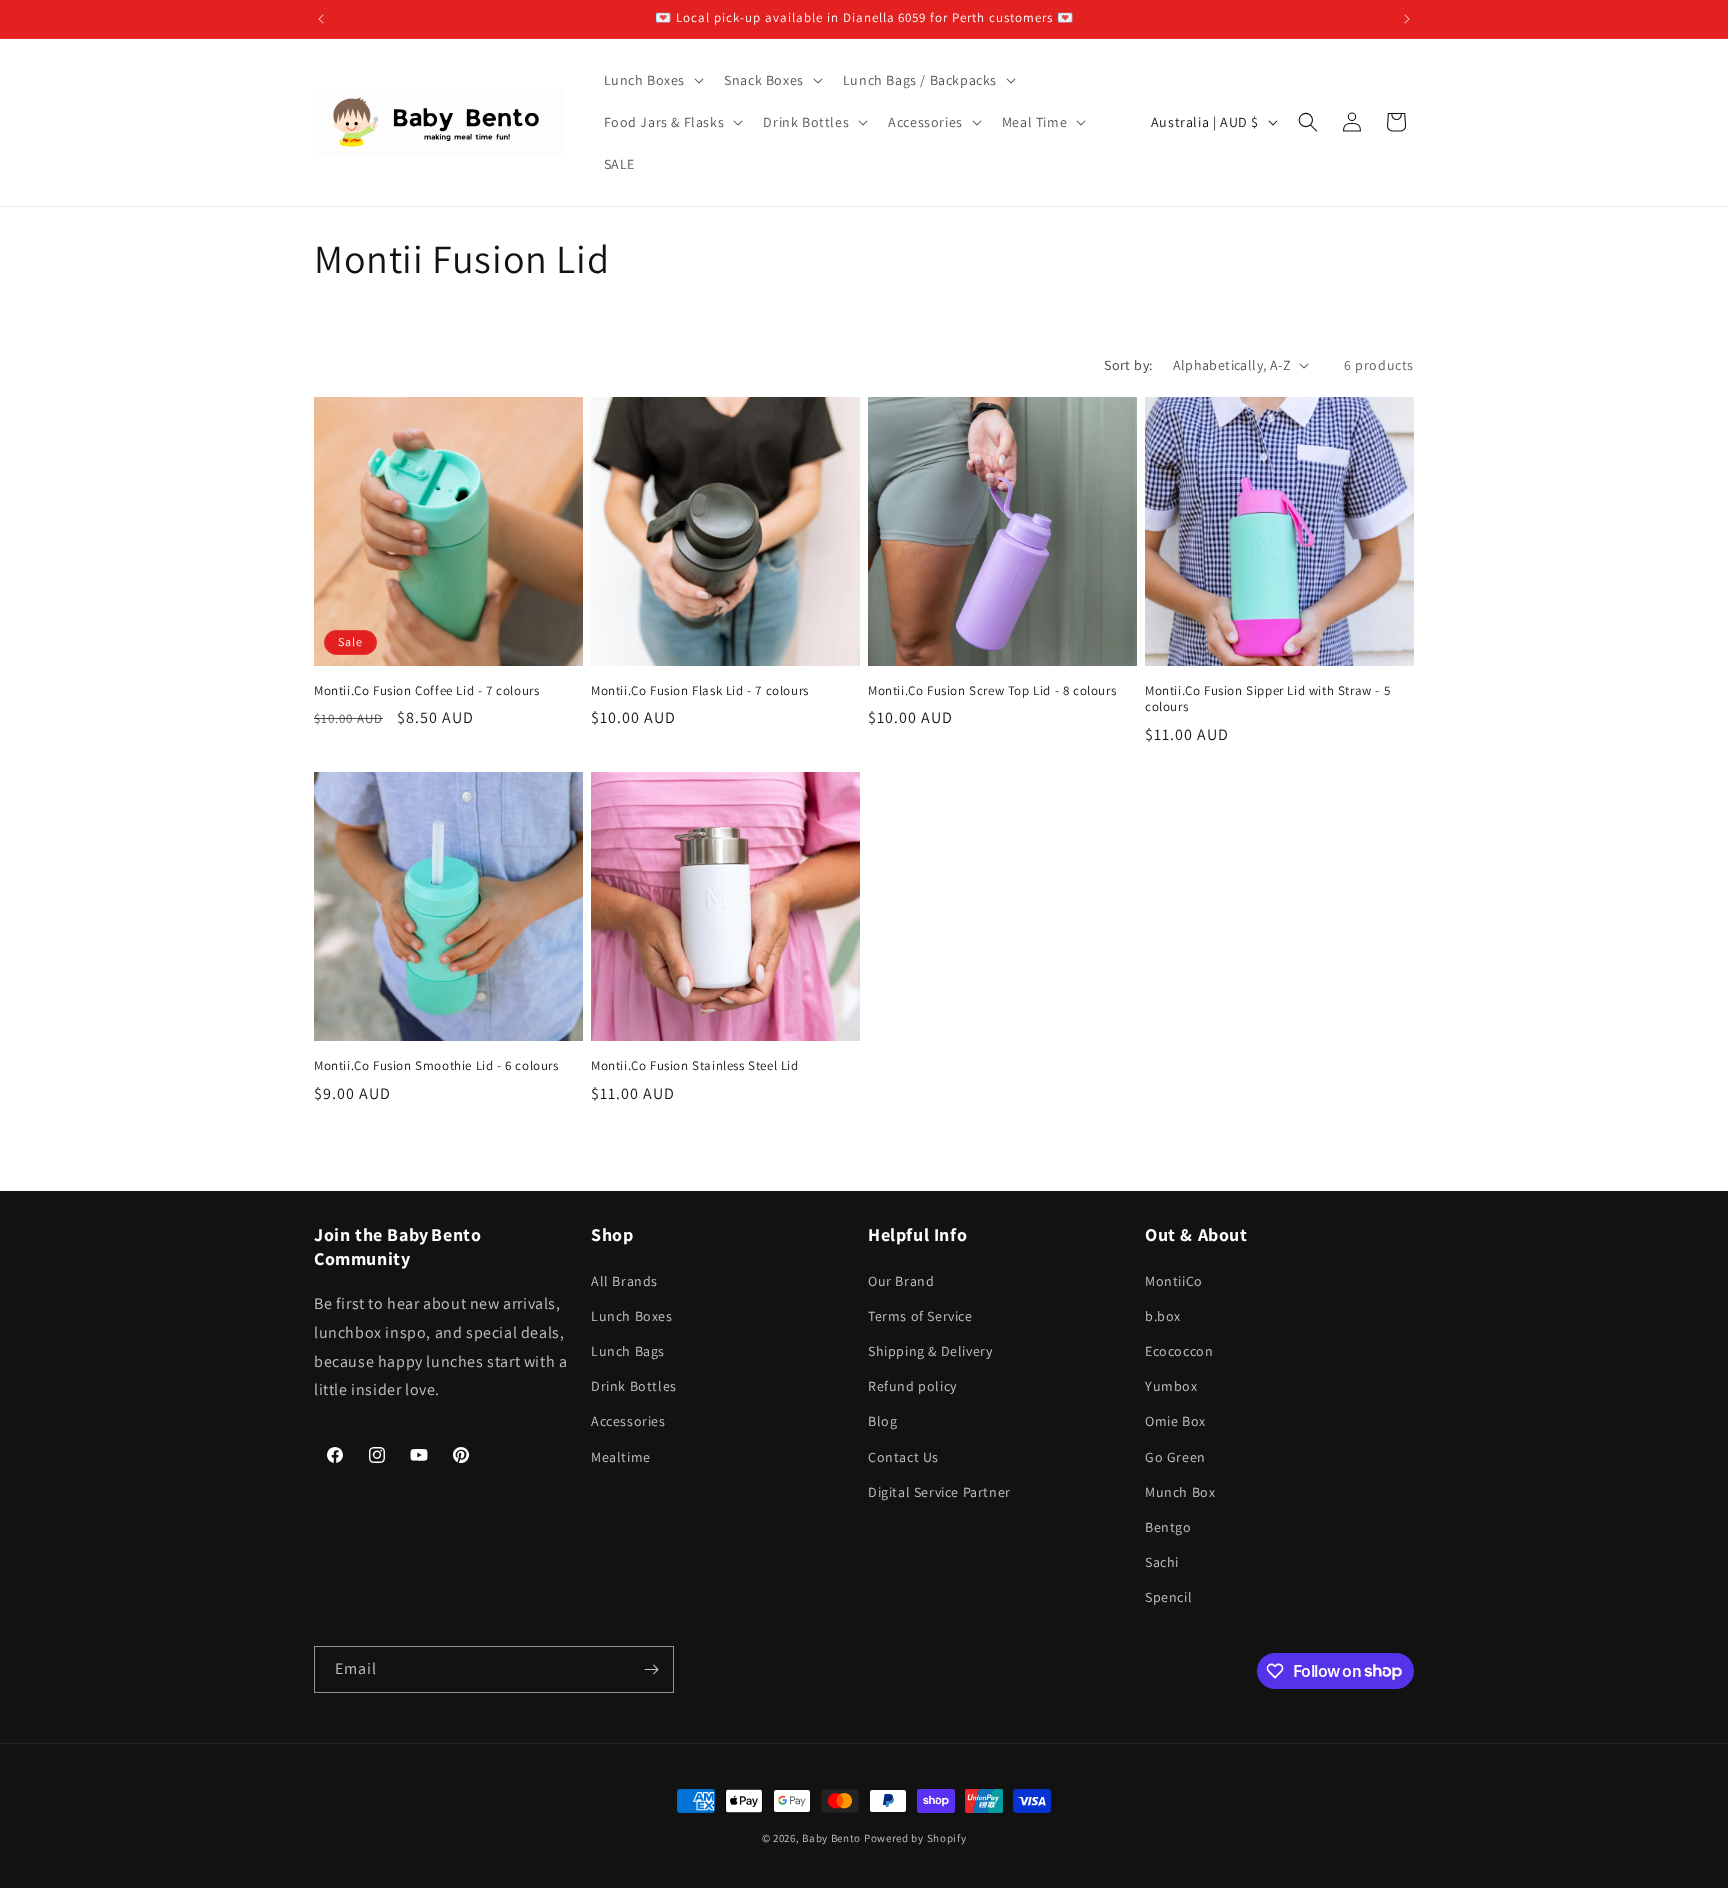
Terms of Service (920, 1316)
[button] (652, 80)
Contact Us (903, 1457)
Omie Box (1175, 1421)
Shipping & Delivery (930, 1351)
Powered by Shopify (915, 1838)
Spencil (1168, 1597)
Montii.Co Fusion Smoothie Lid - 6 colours (436, 1066)
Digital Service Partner (939, 1492)
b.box (1163, 1316)
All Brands (624, 1281)
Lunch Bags (628, 1351)
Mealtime (621, 1457)
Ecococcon (1179, 1351)
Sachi (1162, 1562)
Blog (882, 1421)
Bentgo (1168, 1527)
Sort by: (1128, 365)
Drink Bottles (634, 1386)
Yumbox (1171, 1386)
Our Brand (901, 1281)
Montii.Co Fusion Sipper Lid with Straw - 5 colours (1267, 699)
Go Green (1175, 1457)
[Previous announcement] (321, 19)
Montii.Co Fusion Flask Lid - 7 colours (700, 691)
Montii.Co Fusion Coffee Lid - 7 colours (426, 691)
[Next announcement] (1407, 19)
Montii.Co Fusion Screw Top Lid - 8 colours (992, 691)
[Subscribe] (651, 1669)
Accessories (628, 1421)
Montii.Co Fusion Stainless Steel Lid (695, 1066)
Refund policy (912, 1386)
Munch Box (1180, 1492)
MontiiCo (1174, 1281)
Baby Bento (831, 1838)
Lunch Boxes (632, 1316)
